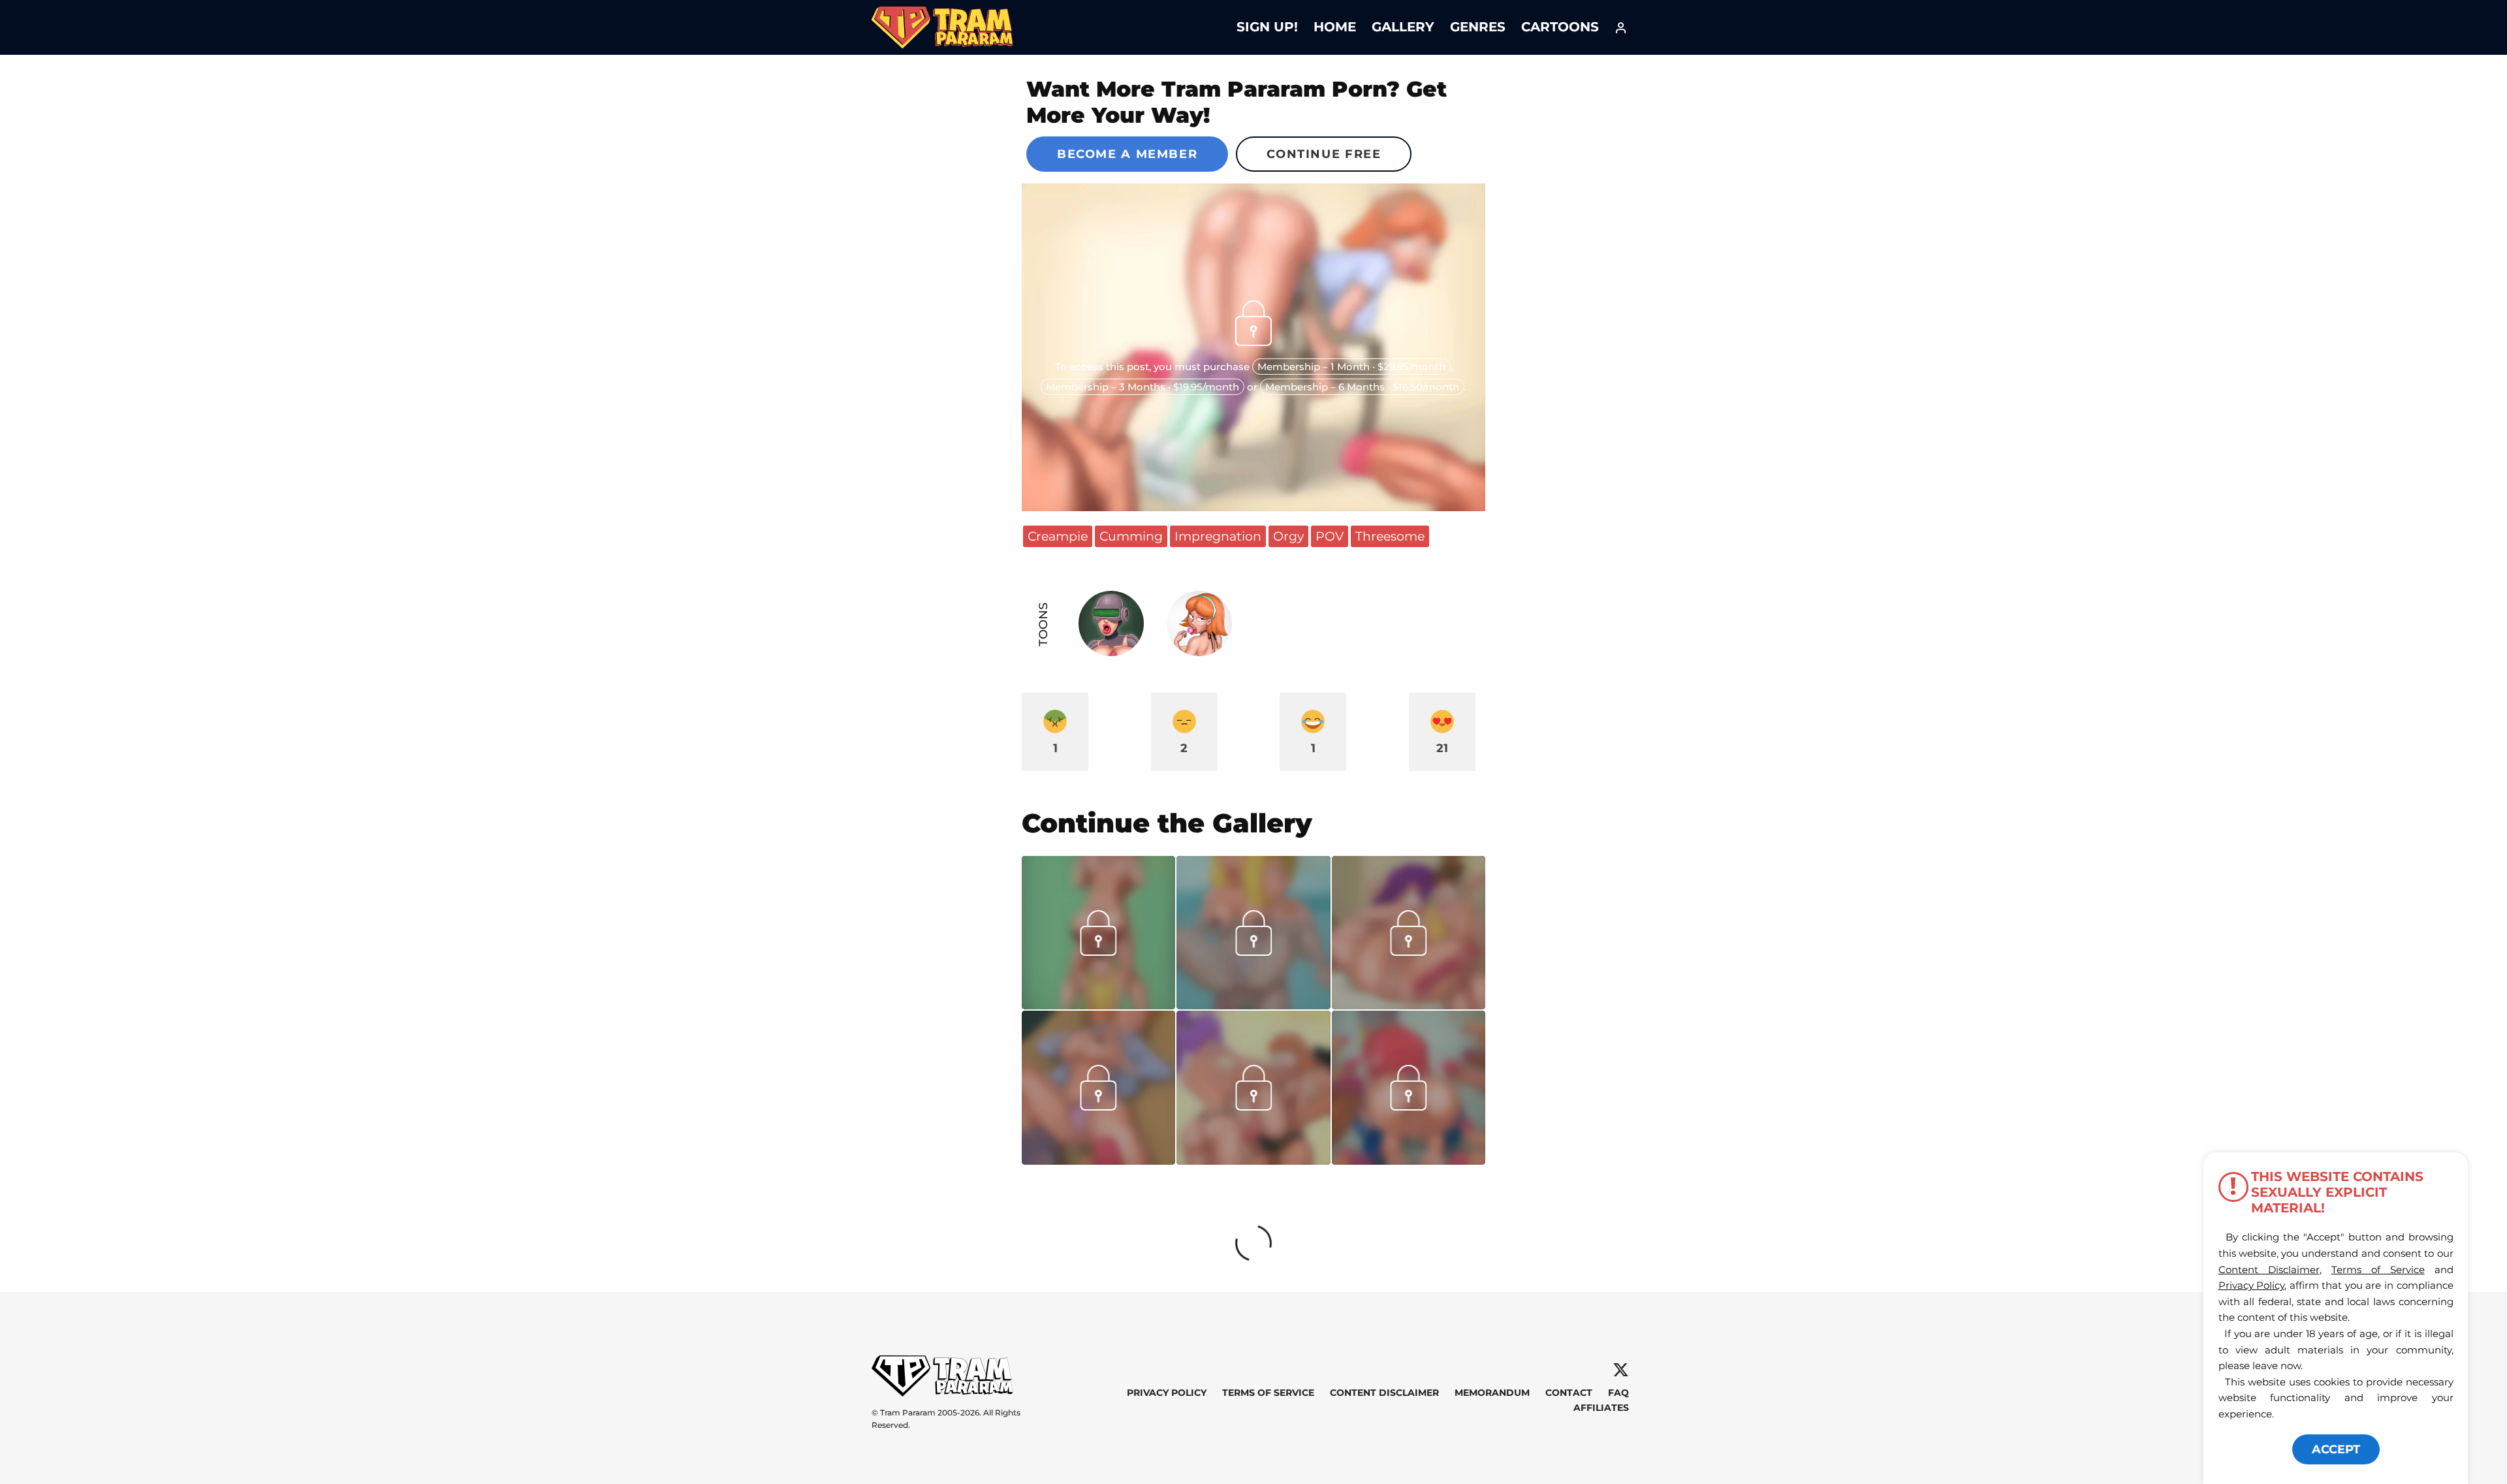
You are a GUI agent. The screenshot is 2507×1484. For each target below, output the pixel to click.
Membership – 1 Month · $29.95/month (1351, 367)
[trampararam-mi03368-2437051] (1098, 1160)
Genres (1478, 27)
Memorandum (1492, 1393)
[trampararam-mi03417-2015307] (1409, 1005)
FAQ (1618, 1393)
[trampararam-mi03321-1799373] (1253, 1160)
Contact (1569, 1393)
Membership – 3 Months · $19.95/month (1143, 387)
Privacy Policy (1167, 1393)
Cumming (1131, 536)
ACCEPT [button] (2336, 1449)
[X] (1621, 1370)
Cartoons (1560, 27)
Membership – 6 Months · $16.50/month (1362, 387)
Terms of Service (1268, 1393)
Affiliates (1601, 1408)
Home (1335, 27)
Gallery (1403, 27)
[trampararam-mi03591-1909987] (1098, 1005)
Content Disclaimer (1384, 1393)
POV (1330, 536)
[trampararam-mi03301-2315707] (1409, 1160)
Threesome (1390, 536)
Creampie (1058, 536)
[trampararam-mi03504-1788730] (1253, 1005)
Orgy (1288, 536)
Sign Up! (1267, 27)
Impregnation (1218, 536)
